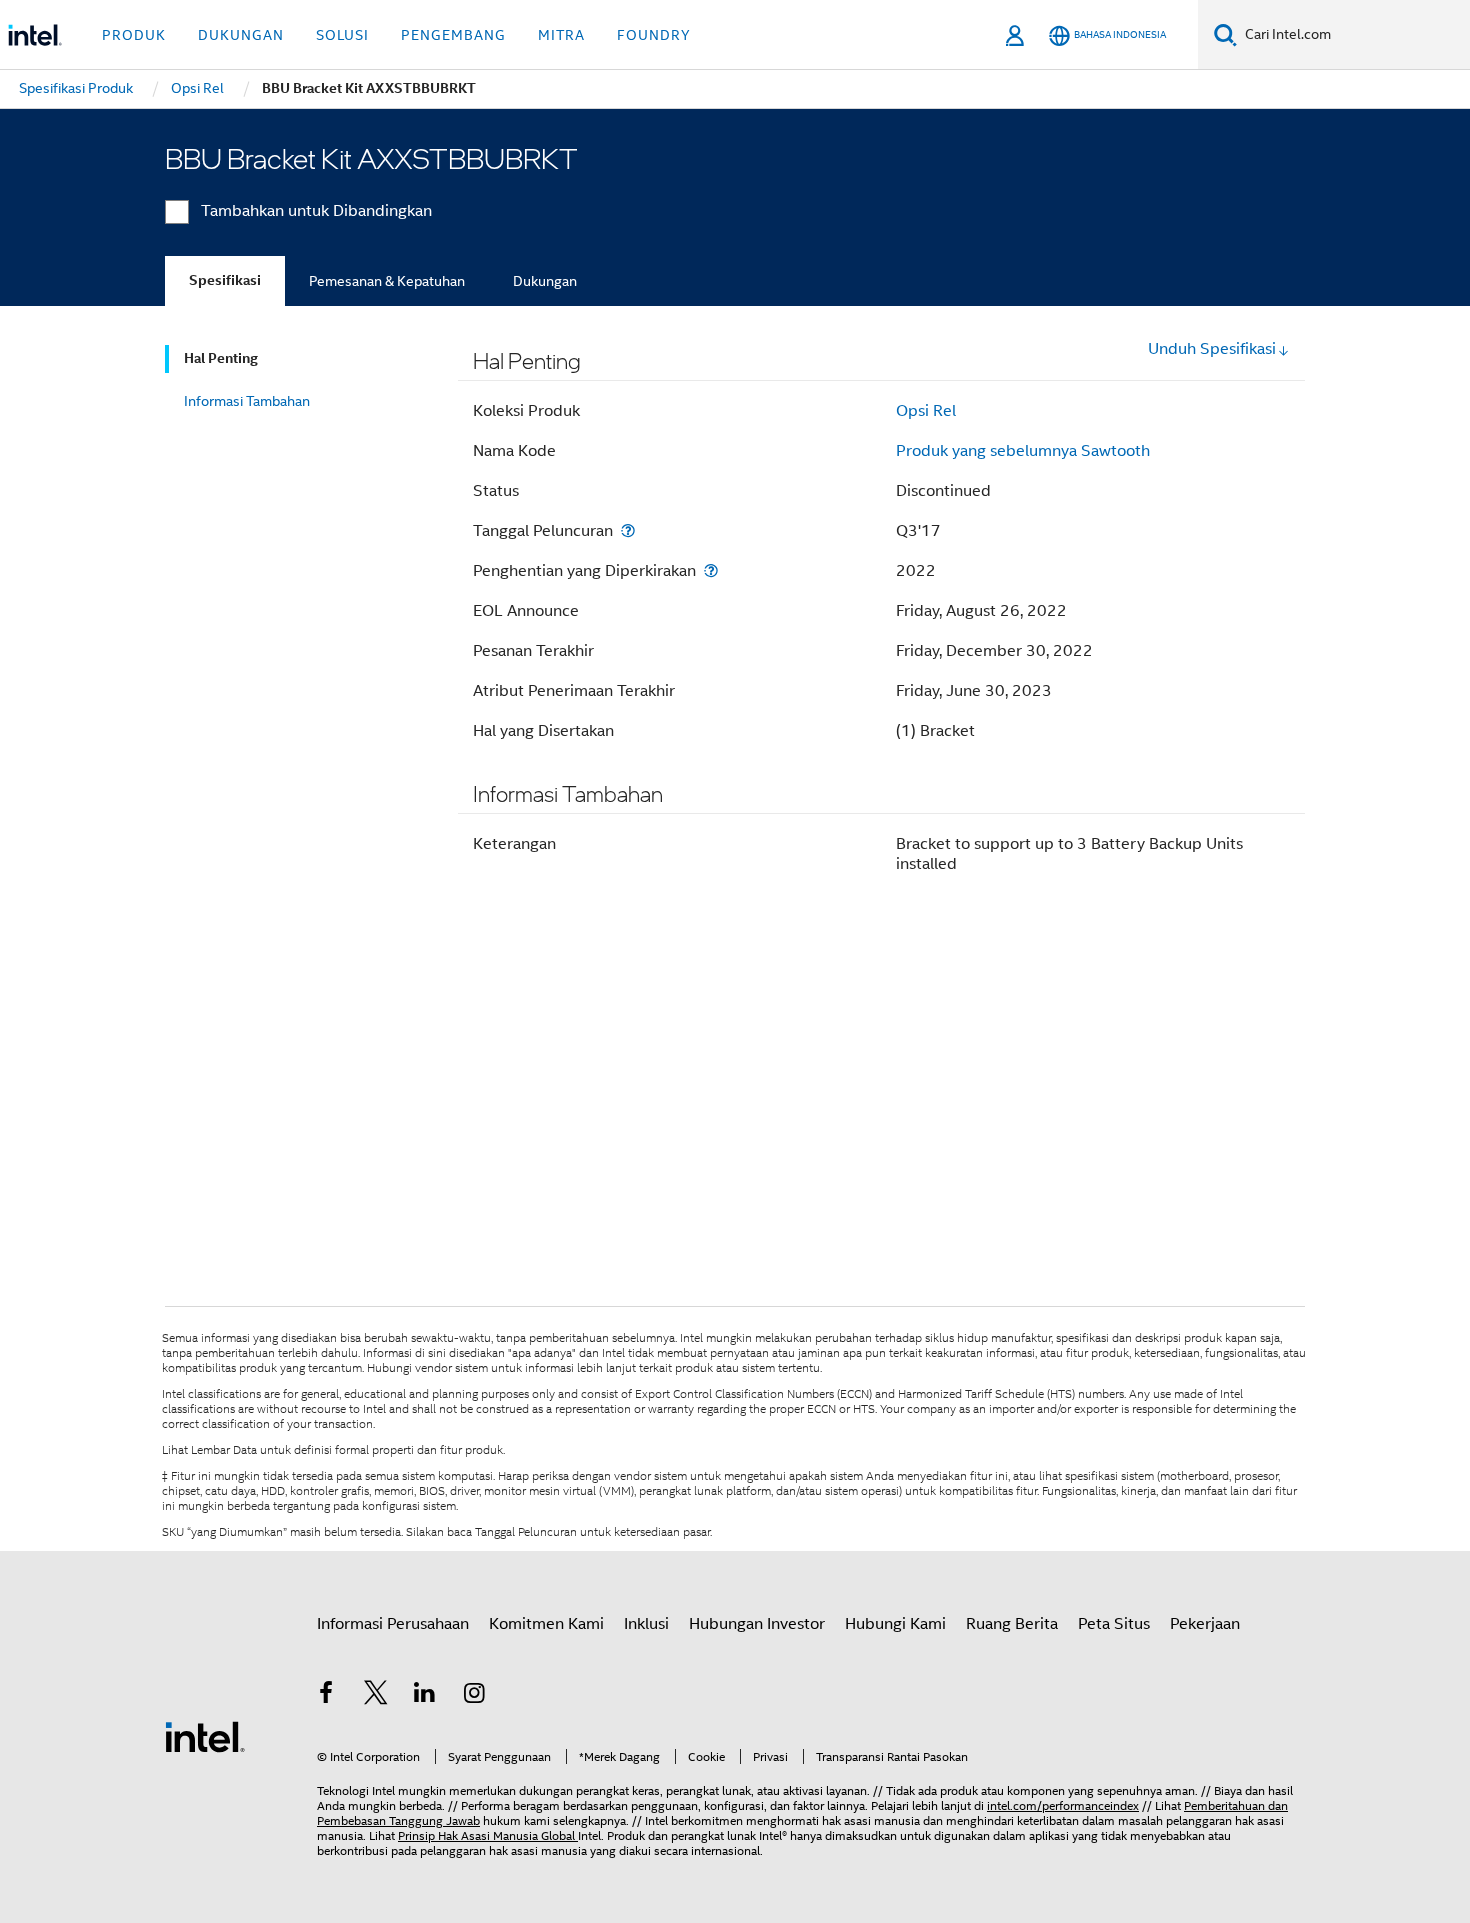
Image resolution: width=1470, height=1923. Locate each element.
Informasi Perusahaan (393, 1624)
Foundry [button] (654, 35)
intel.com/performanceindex (1063, 1805)
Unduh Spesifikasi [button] (1212, 349)
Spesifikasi (225, 280)
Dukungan (545, 281)
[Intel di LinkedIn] (425, 1696)
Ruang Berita (1012, 1624)
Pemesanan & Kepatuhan (387, 281)
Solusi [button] (342, 35)
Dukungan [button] (241, 35)
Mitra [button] (561, 35)
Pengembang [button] (453, 35)
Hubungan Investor (757, 1624)
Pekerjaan (1205, 1624)
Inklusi (646, 1624)
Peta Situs (1114, 1624)
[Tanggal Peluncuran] (628, 530)
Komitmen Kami (546, 1624)
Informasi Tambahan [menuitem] (247, 401)
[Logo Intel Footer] (205, 1736)
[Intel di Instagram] (475, 1696)
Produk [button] (134, 35)
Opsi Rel (926, 411)
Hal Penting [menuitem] (221, 358)
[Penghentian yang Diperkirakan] (711, 570)
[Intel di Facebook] (326, 1696)
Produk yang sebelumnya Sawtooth (1023, 451)
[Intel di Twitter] (376, 1696)
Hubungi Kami (895, 1624)
